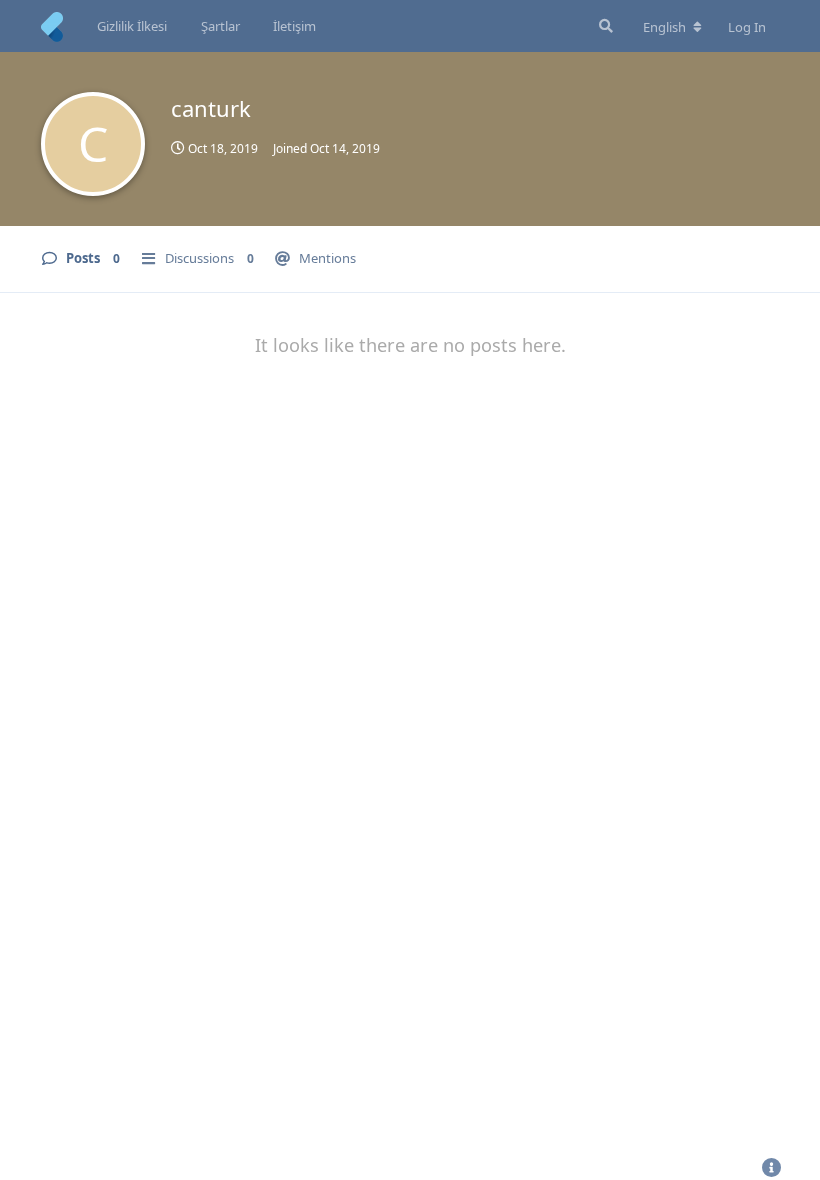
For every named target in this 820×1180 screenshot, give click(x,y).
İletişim (294, 26)
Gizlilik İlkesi (132, 26)
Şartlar (220, 26)
